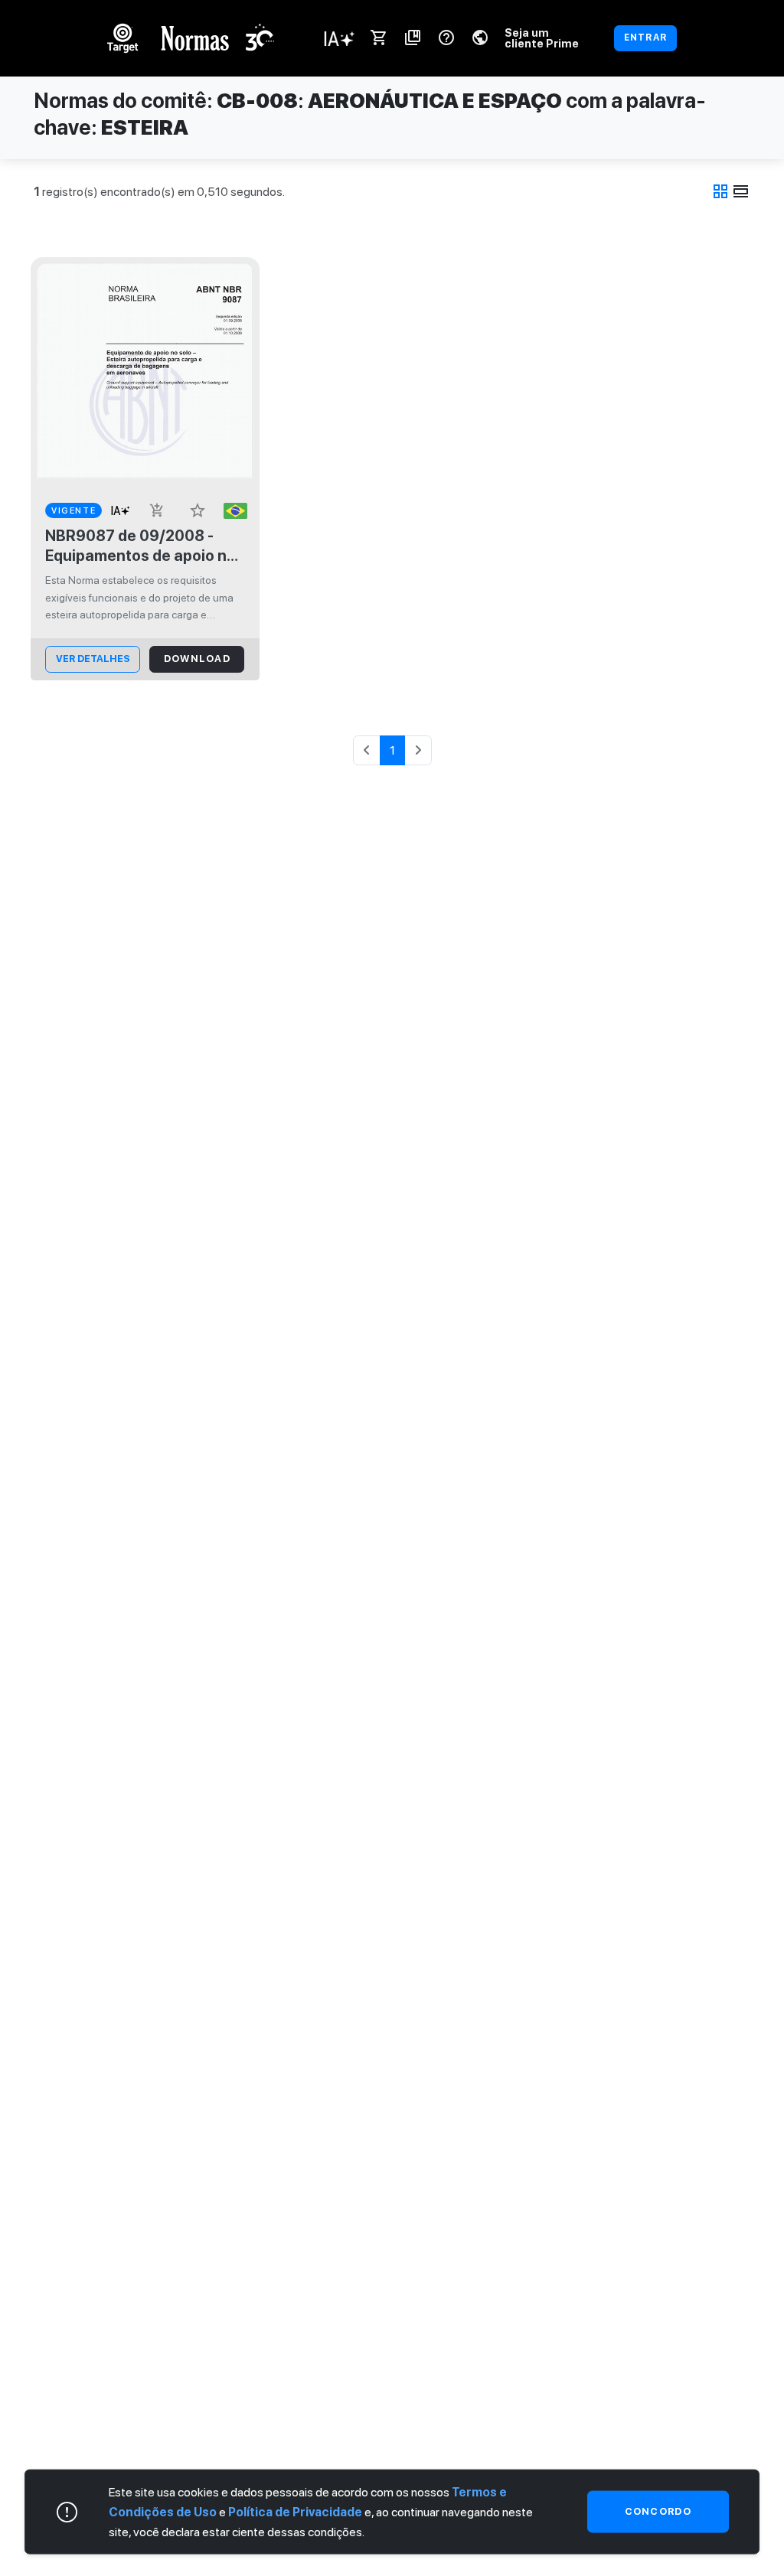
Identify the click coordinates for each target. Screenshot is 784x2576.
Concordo (658, 2511)
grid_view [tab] (720, 191)
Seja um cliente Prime (542, 38)
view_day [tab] (741, 191)
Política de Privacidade (295, 2511)
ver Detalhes (93, 659)
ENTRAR (645, 37)
